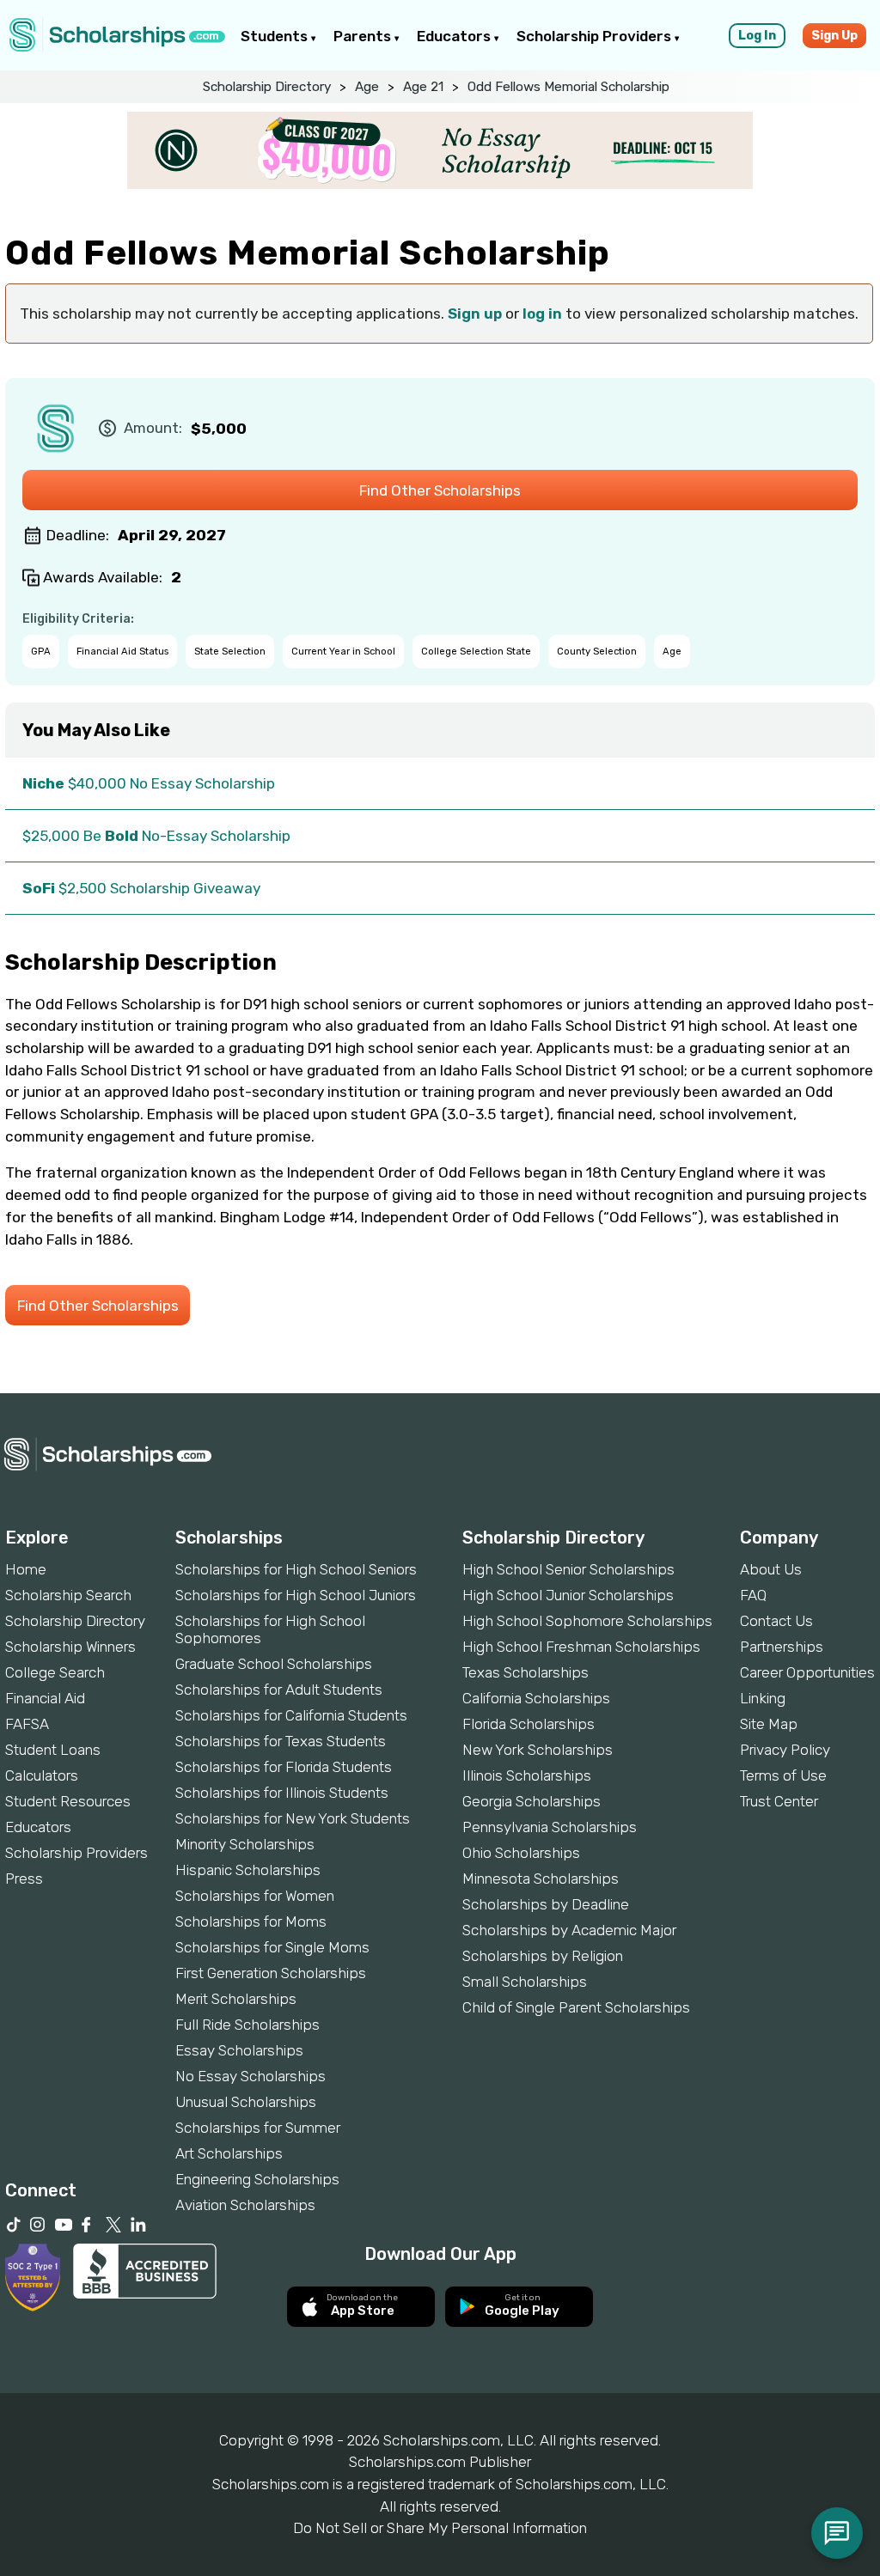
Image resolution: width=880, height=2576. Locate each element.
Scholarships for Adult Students (279, 1690)
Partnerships (782, 1647)
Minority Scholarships (245, 1844)
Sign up (475, 314)
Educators (455, 36)
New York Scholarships (538, 1750)
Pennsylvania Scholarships (550, 1827)
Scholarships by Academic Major (569, 1930)
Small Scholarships (525, 1982)
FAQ (753, 1595)
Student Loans (53, 1750)
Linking (763, 1698)
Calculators (42, 1775)
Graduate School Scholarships (274, 1664)
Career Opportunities (807, 1672)
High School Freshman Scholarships (581, 1647)
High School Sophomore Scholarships (587, 1621)
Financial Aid (45, 1698)
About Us (771, 1569)
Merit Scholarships (236, 1999)
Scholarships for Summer (258, 2128)
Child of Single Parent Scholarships (576, 2007)
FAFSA (27, 1724)
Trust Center (779, 1801)
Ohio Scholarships (521, 1853)
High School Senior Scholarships (568, 1569)
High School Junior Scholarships (568, 1595)
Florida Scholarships (529, 1724)
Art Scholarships (229, 2153)
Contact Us (776, 1621)
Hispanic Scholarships (248, 1870)
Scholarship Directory (267, 87)
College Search (55, 1672)
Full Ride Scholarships (247, 2025)
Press (24, 1879)
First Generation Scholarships (271, 1973)
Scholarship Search (68, 1595)
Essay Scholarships (239, 2050)
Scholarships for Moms (251, 1921)
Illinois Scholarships (527, 1775)
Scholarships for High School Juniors (296, 1595)
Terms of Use (783, 1775)
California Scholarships (536, 1698)
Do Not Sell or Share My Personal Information (440, 2528)
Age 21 (423, 87)
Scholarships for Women (255, 1896)
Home (26, 1569)
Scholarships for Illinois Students (282, 1793)
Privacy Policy (785, 1750)
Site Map (769, 1724)
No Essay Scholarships (251, 2076)
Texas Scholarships (526, 1672)
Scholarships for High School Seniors (296, 1569)
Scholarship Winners (70, 1647)
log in (542, 314)
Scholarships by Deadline (546, 1904)
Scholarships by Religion (543, 1956)
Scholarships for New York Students (293, 1818)
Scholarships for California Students (291, 1715)
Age (367, 87)
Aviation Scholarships (245, 2205)
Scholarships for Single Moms (272, 1947)
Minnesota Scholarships (541, 1879)
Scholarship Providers (596, 36)
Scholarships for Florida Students (284, 1767)
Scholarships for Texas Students (281, 1741)
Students (276, 36)
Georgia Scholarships (532, 1801)
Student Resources (68, 1801)
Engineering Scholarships (257, 2179)
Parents (364, 36)
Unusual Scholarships (246, 2102)
